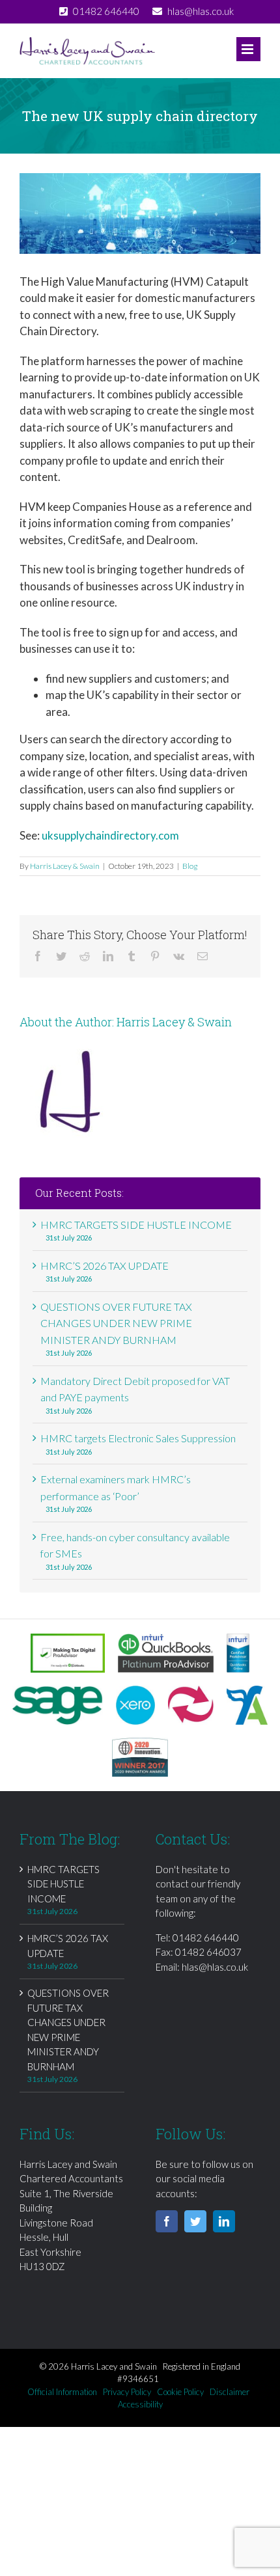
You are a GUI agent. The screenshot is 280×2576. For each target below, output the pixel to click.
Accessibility (140, 2404)
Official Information (62, 2392)
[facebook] (167, 2221)
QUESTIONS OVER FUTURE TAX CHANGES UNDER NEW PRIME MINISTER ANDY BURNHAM (116, 1323)
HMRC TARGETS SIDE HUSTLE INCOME (136, 1225)
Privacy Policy (127, 2392)
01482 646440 (206, 1938)
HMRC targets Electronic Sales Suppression (138, 1438)
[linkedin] (224, 2221)
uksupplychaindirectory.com (110, 835)
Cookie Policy (180, 2392)
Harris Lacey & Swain (65, 866)
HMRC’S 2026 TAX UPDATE (105, 1266)
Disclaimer (230, 2392)
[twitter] (195, 2221)
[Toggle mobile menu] (248, 49)
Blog (190, 866)
